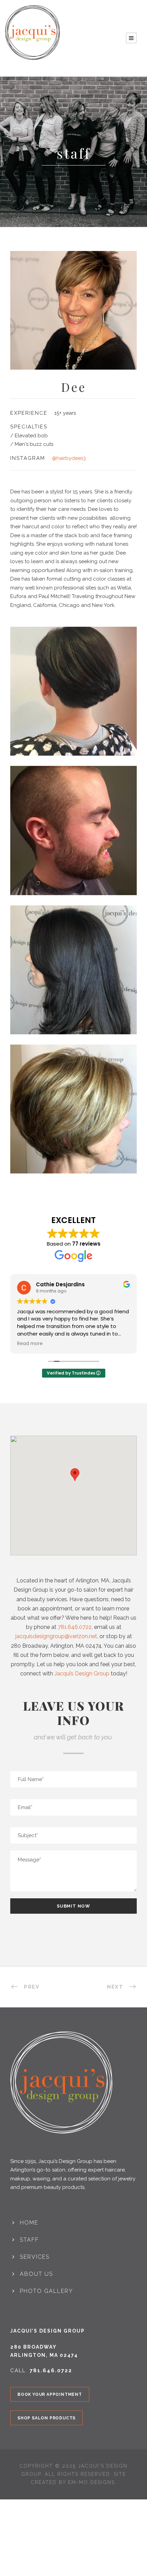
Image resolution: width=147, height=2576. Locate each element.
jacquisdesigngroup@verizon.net (56, 1636)
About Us (36, 2274)
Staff (29, 2240)
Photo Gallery (46, 2291)
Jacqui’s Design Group (82, 1674)
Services (35, 2257)
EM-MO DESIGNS (91, 2482)
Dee (74, 387)
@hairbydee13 (69, 458)
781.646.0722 (75, 1627)
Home (29, 2223)
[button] (75, 1481)
